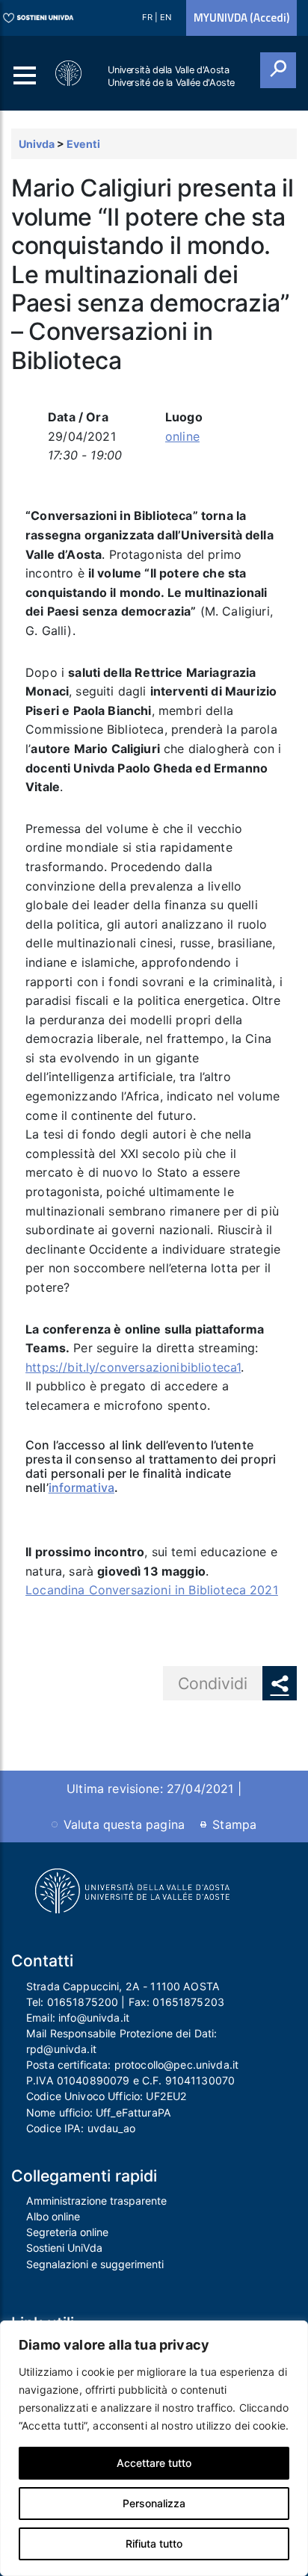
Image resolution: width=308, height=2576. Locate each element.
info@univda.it (94, 2018)
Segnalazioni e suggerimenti (95, 2264)
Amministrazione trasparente (96, 2201)
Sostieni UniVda (64, 2248)
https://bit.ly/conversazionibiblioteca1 (133, 1367)
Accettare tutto (154, 2463)
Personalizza (154, 2503)
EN (166, 17)
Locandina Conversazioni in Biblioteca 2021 (152, 1590)
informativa (81, 1487)
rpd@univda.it (61, 2049)
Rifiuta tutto (154, 2544)
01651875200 (83, 2002)
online (182, 436)
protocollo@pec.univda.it (176, 2065)
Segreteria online (67, 2232)
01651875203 (188, 2002)
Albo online (53, 2216)
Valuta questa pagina (124, 1824)
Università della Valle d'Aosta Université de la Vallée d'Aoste (171, 76)
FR (148, 17)
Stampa (234, 1824)
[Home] (70, 74)
